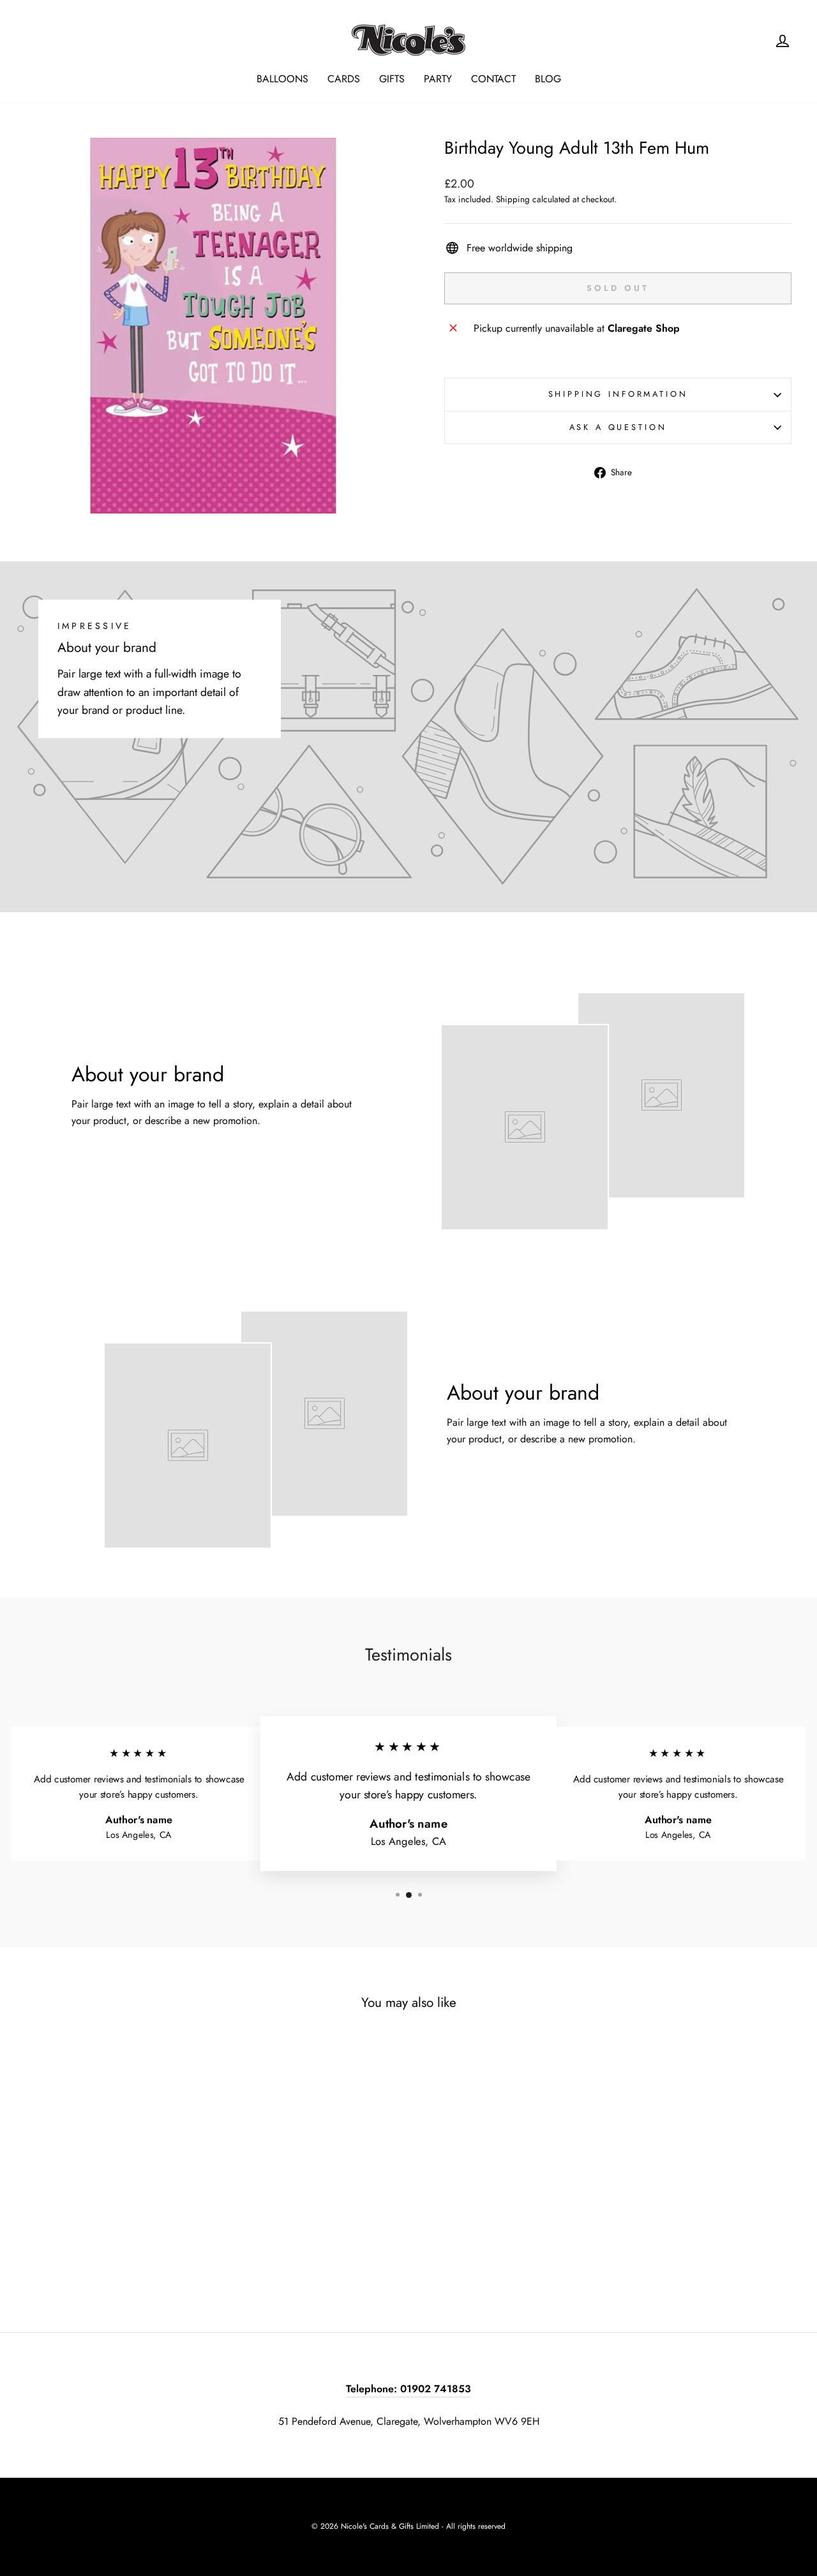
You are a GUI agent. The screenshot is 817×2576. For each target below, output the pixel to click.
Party (438, 79)
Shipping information (618, 394)
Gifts (392, 79)
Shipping (513, 199)
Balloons (282, 79)
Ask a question (618, 427)
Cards (344, 79)
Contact (493, 79)
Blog (548, 79)
